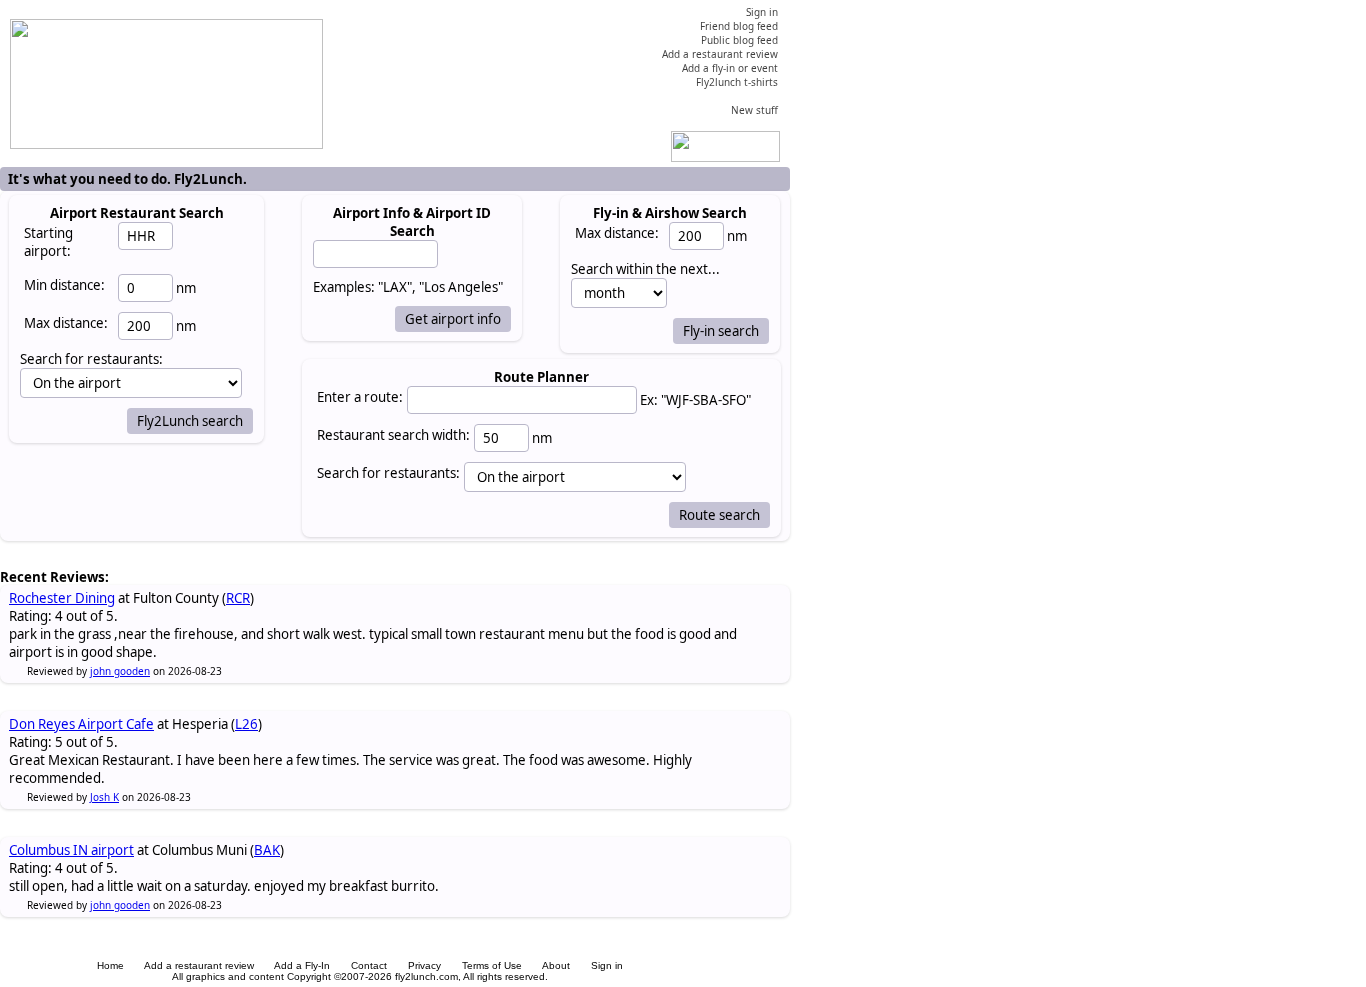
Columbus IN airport (71, 850)
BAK (267, 850)
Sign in (607, 965)
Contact (369, 965)
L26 (246, 724)
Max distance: (66, 323)
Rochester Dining (62, 598)
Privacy (424, 965)
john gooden (120, 671)
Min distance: (64, 285)
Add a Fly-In (302, 965)
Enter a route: (360, 397)
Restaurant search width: (393, 435)
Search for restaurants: (388, 473)
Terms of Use (492, 965)
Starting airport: (48, 242)
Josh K (104, 797)
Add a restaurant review (199, 965)
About (556, 965)
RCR (238, 598)
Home (110, 965)
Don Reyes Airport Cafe (81, 724)
